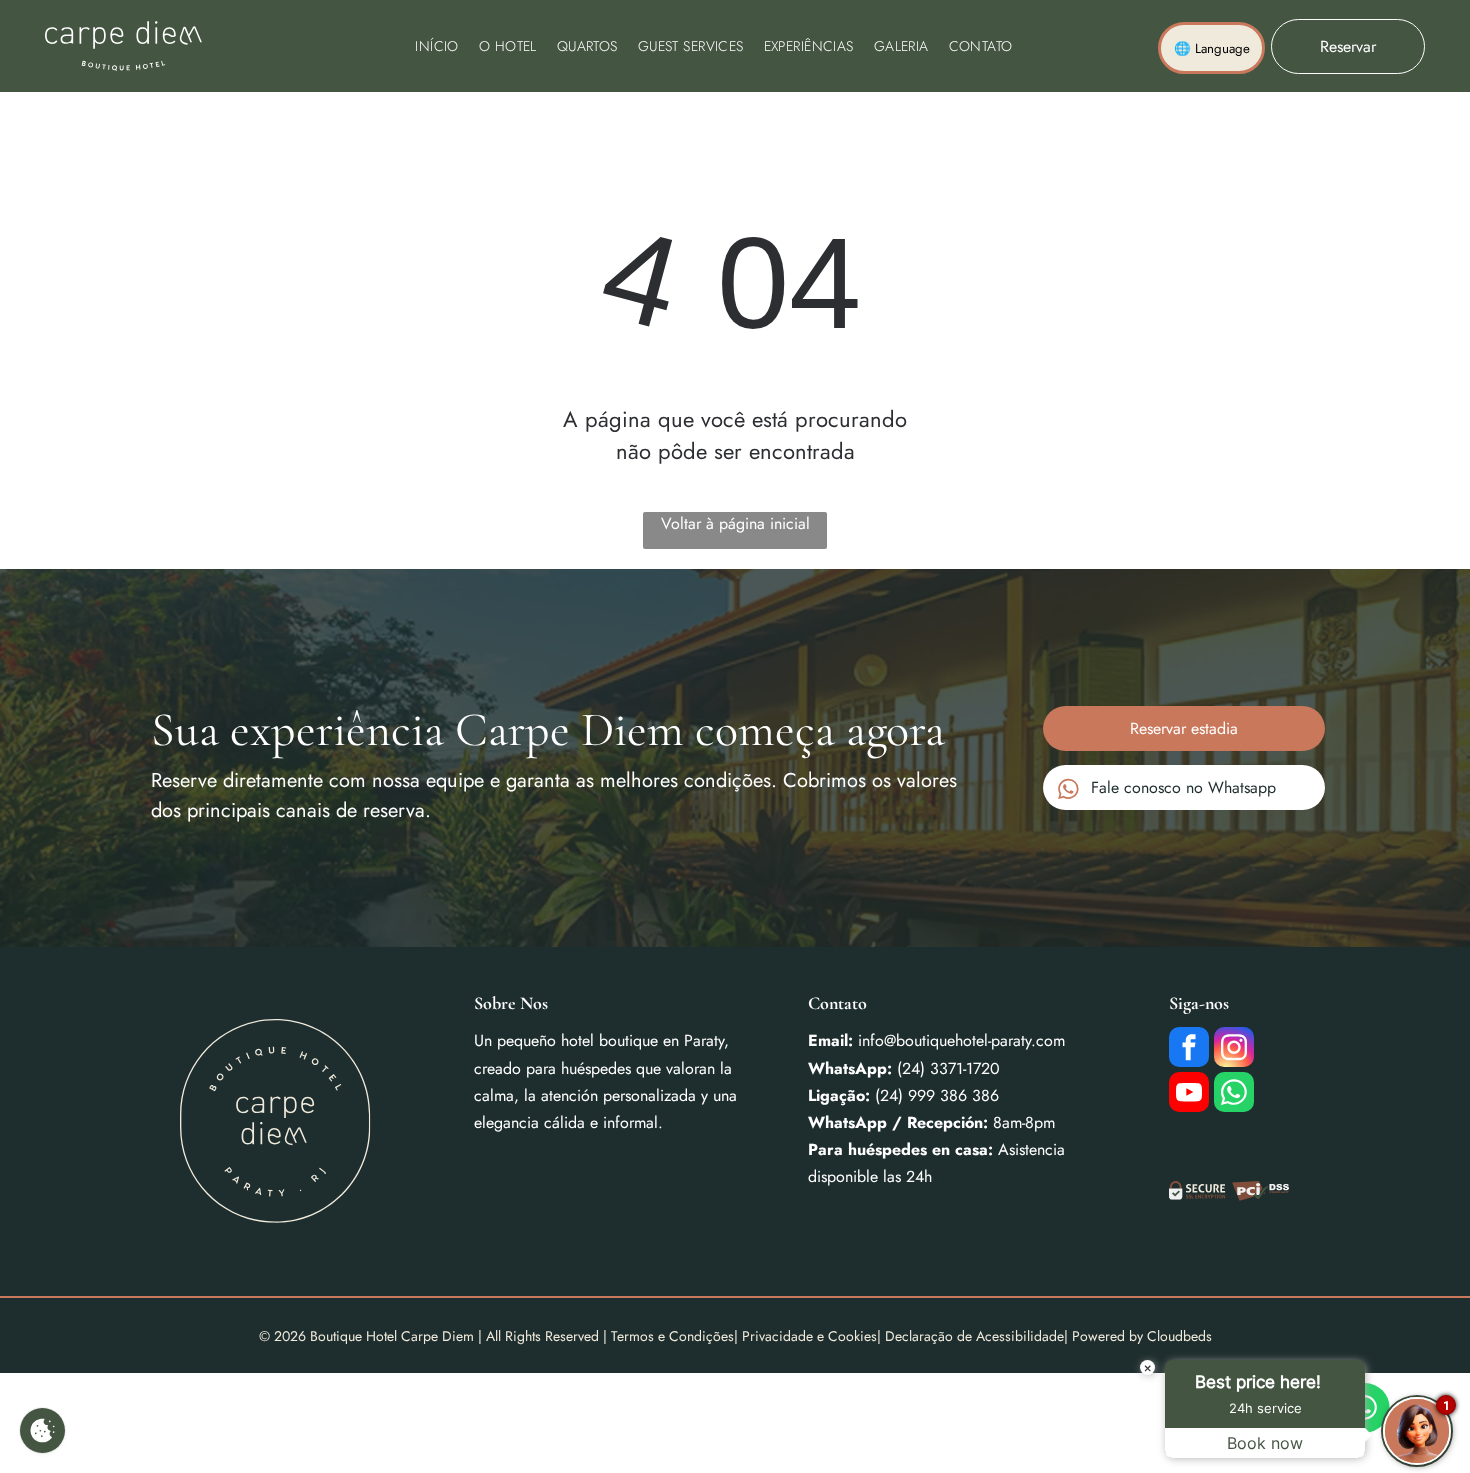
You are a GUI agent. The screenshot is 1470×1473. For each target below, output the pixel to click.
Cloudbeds (1179, 1336)
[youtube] (1189, 1094)
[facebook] (1189, 1049)
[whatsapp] (1234, 1094)
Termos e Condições (672, 1336)
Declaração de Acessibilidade (974, 1336)
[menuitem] (437, 46)
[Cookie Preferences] (42, 1430)
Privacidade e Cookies (809, 1336)
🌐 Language (1212, 48)
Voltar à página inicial (735, 523)
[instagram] (1234, 1049)
